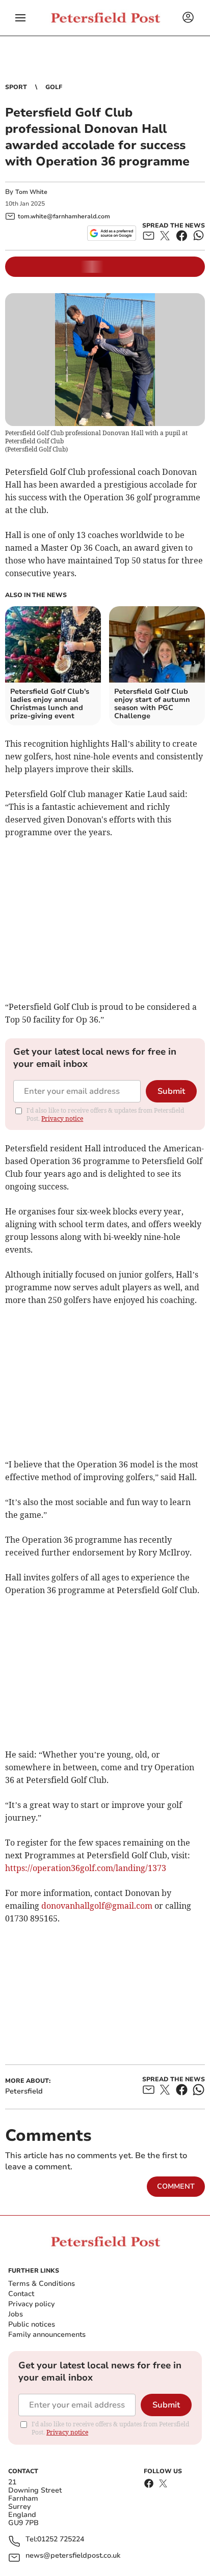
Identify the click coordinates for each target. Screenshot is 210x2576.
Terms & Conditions (42, 2284)
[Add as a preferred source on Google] (111, 233)
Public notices (32, 2324)
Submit (171, 1091)
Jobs (16, 2314)
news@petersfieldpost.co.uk (73, 2556)
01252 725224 (61, 2540)
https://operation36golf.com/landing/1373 (86, 1868)
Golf (54, 87)
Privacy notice (62, 1119)
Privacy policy (31, 2304)
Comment (176, 2186)
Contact (21, 2294)
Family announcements (47, 2334)
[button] (20, 18)
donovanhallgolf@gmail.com (97, 1906)
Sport (16, 87)
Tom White (31, 192)
